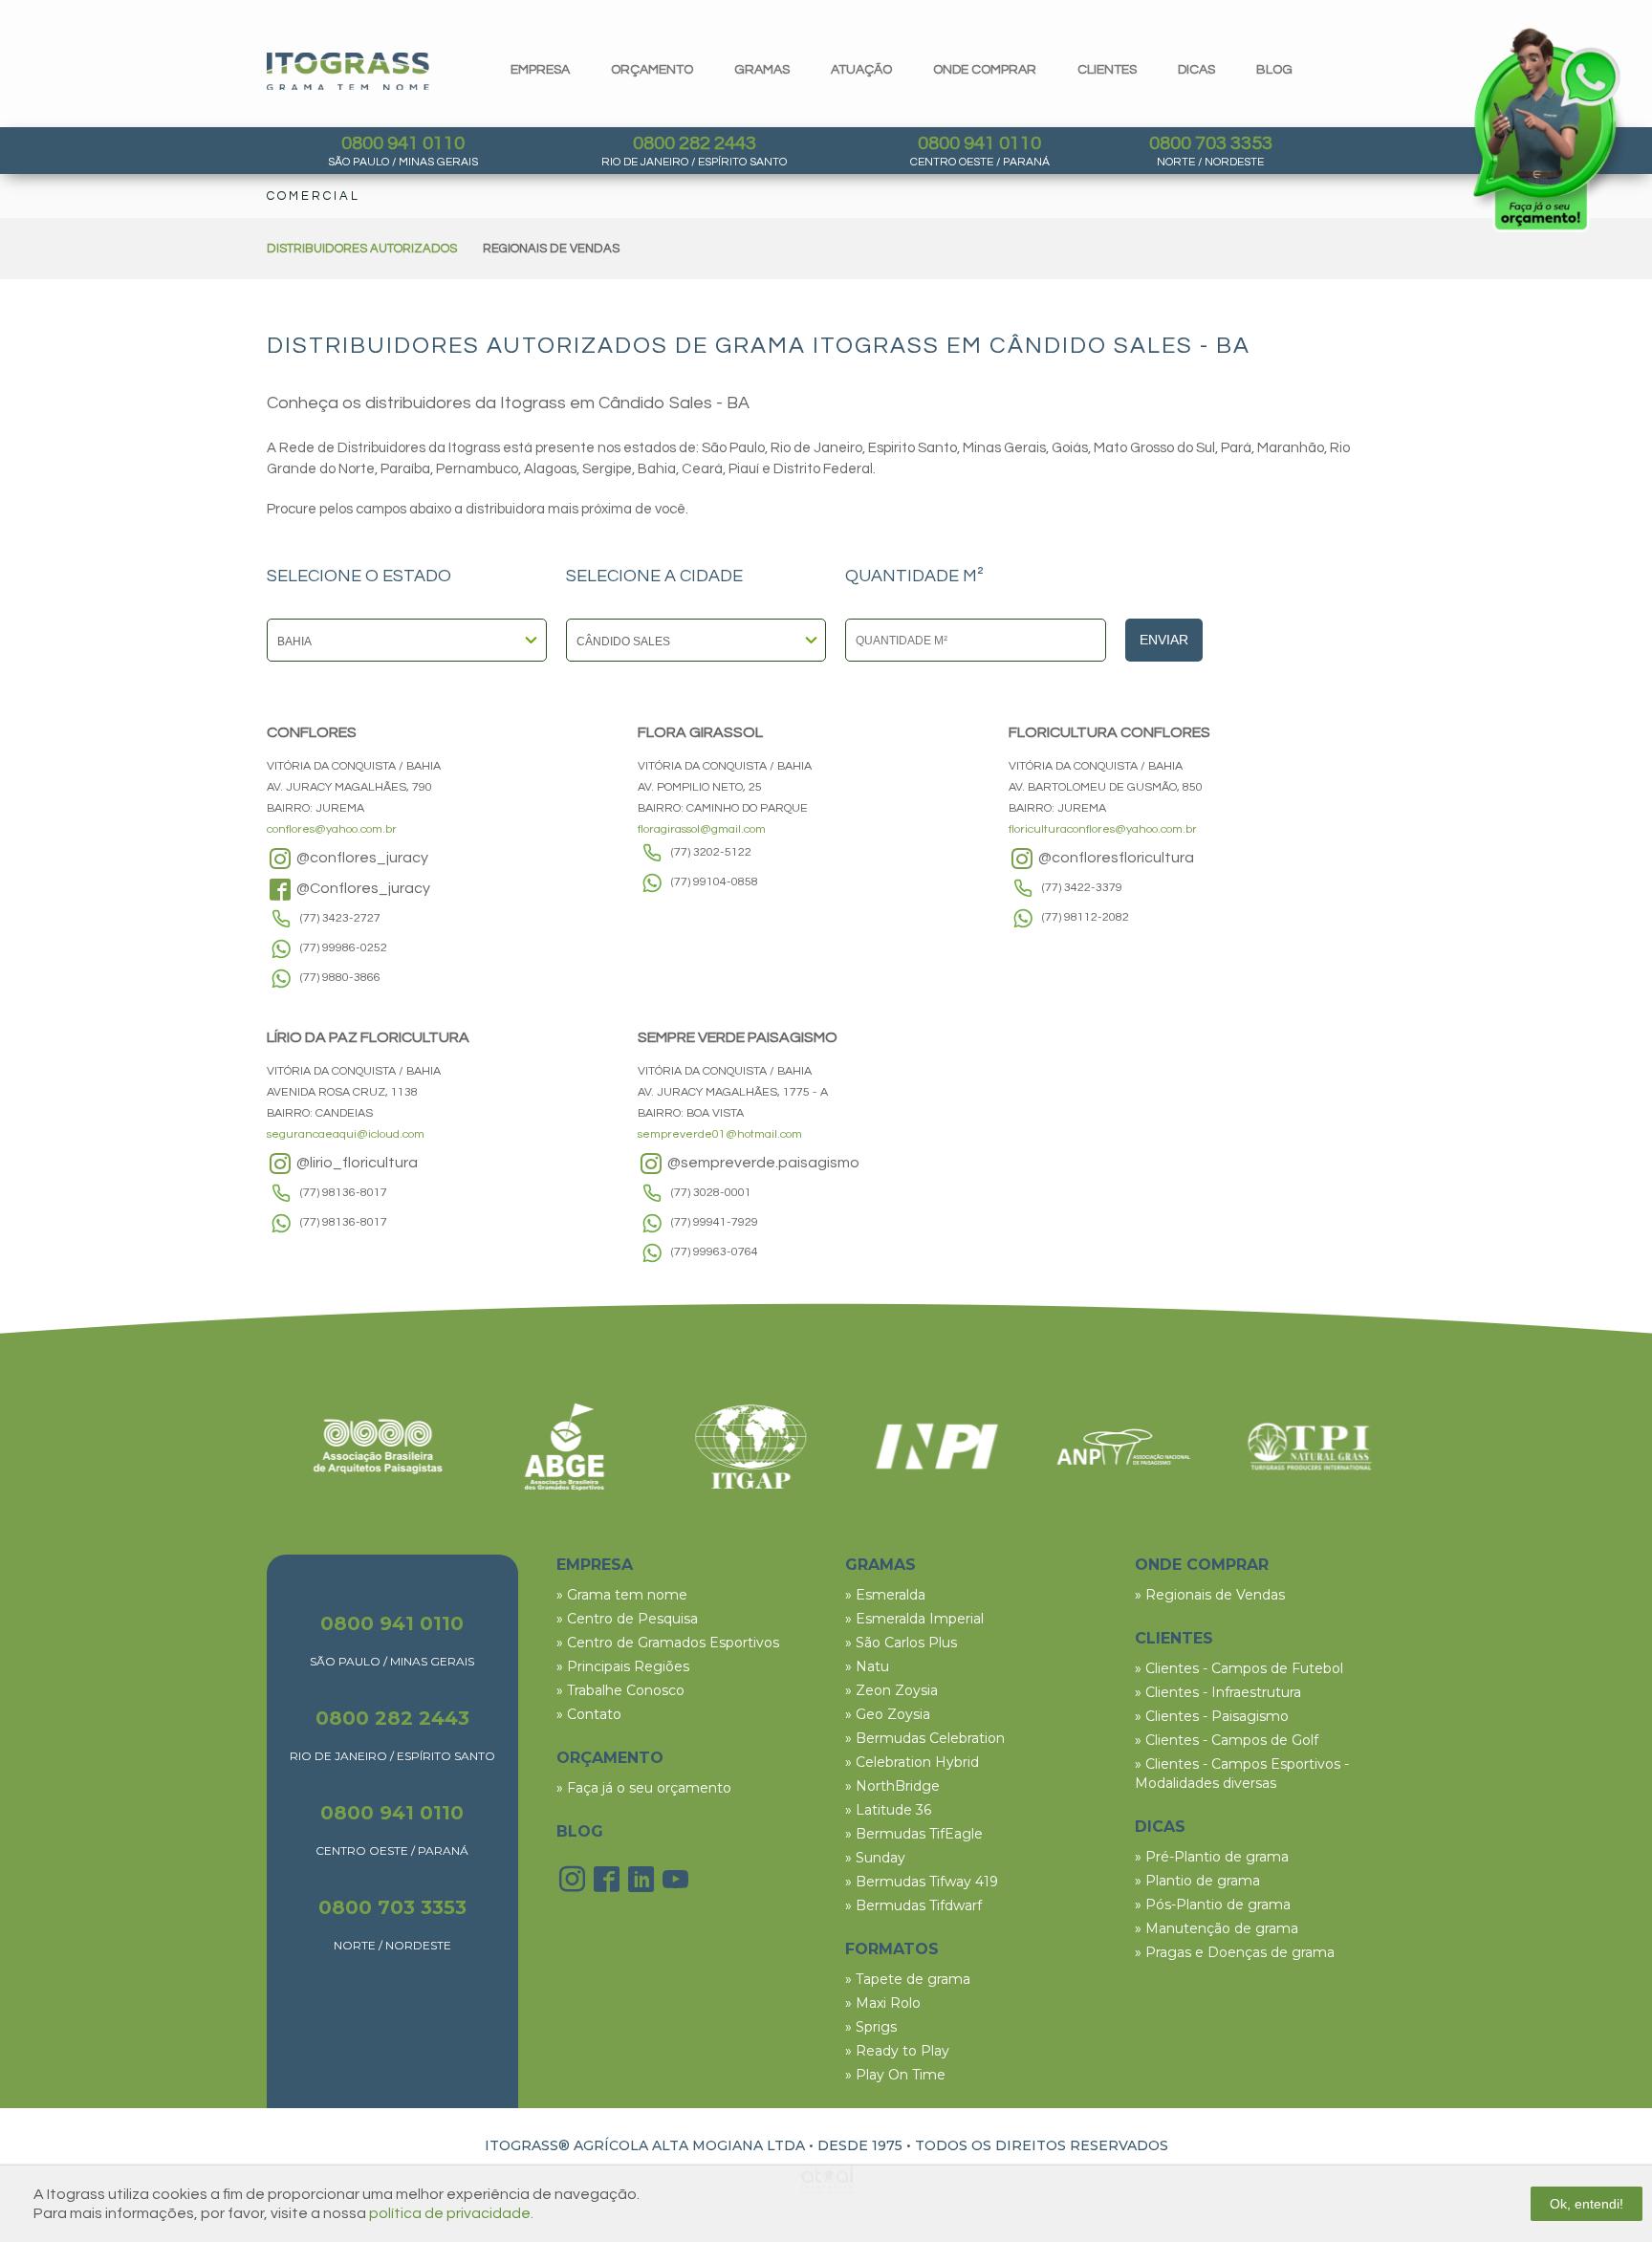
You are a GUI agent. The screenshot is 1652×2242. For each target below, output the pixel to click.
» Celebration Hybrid (912, 1762)
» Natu (867, 1666)
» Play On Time (895, 2075)
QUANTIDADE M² (914, 577)
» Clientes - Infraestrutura (1218, 1692)
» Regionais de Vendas (1210, 1595)
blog (1274, 70)
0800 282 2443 (695, 143)
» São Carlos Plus (901, 1643)
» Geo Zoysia (888, 1714)
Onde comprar (985, 70)
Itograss (348, 71)
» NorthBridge (892, 1786)
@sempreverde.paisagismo (762, 1163)
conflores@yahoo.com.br (332, 829)
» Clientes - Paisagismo (1212, 1716)
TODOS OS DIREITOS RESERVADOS (1042, 2145)
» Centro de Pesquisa (627, 1619)
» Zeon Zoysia (891, 1690)
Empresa (540, 70)
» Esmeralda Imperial (914, 1619)
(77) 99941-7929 (715, 1222)
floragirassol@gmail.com (702, 829)
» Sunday (875, 1858)
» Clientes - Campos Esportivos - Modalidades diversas (1242, 1774)
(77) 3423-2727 (340, 918)
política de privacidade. (451, 2213)
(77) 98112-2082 (1086, 917)
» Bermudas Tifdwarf (913, 1905)
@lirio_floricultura (356, 1163)
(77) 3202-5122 (711, 852)
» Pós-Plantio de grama (1213, 1905)
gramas (762, 70)
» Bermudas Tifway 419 (922, 1882)
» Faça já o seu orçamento (644, 1788)
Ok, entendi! (1587, 2204)
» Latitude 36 (888, 1810)
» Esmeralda (885, 1595)
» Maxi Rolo (883, 2003)
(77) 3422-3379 (1082, 888)
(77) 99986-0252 (344, 948)
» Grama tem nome (622, 1595)
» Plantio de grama (1197, 1881)
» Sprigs (871, 2027)
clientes (1107, 70)
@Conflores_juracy (362, 888)
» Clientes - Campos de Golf (1227, 1740)
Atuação (861, 70)
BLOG (580, 1831)
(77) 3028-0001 (711, 1193)
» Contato (589, 1714)
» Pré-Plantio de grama (1212, 1857)
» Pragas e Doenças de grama (1235, 1952)
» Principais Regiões (623, 1666)
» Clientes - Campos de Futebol (1239, 1668)
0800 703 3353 (1211, 143)
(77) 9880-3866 (340, 978)
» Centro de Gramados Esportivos (668, 1643)
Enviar (1164, 640)
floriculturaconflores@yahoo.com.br (1103, 829)
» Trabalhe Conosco (620, 1690)
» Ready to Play (897, 2051)
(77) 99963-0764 (715, 1252)
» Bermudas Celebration (925, 1738)
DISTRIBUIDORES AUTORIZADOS (362, 249)
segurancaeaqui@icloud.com (346, 1134)
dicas (1196, 70)
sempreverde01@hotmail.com (720, 1134)
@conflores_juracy (361, 858)
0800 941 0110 (403, 143)
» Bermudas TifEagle (914, 1834)
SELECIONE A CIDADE (654, 577)
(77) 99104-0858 (715, 882)
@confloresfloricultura (1115, 858)
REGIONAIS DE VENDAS (551, 249)
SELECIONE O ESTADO (359, 577)
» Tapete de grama (908, 1979)
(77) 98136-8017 (344, 1193)
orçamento (652, 70)
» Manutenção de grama (1217, 1928)
